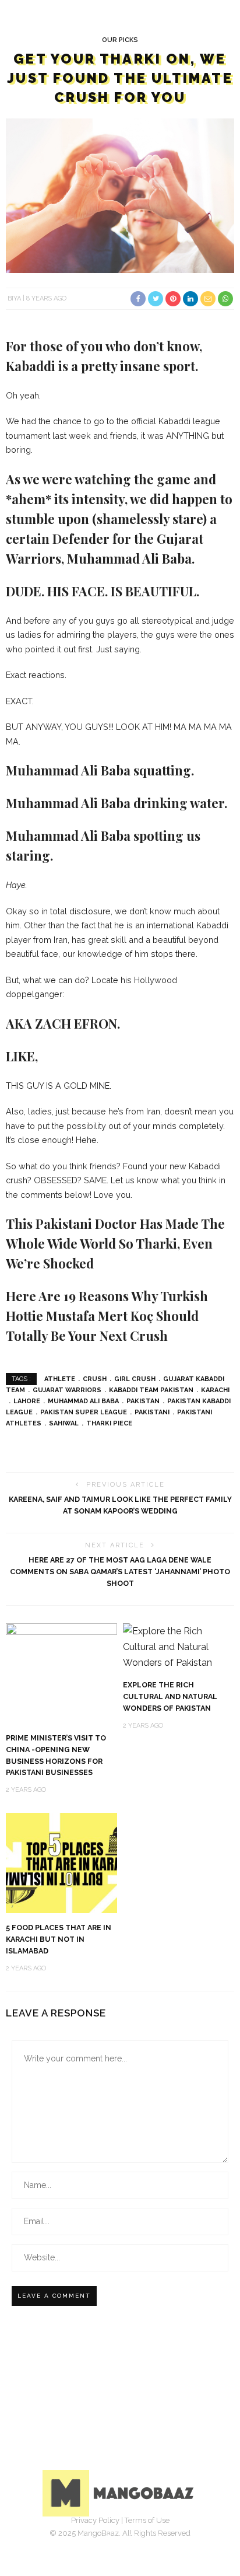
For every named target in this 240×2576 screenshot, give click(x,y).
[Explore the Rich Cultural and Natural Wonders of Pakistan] (179, 1646)
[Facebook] (82, 2538)
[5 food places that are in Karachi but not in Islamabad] (61, 1862)
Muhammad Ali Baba (83, 1401)
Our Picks (120, 40)
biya (14, 298)
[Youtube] (158, 2538)
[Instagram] (133, 2538)
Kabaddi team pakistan (151, 1390)
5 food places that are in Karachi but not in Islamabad (59, 1939)
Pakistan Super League (84, 1412)
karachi (215, 1390)
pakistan (143, 1401)
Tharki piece (109, 1423)
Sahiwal (64, 1423)
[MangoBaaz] (120, 2492)
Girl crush (135, 1379)
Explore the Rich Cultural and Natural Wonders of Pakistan (170, 1696)
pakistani (152, 1412)
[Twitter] (107, 2538)
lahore (27, 1401)
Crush (95, 1379)
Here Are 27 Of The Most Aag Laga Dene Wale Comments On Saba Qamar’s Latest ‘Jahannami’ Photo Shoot (120, 1572)
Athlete (60, 1379)
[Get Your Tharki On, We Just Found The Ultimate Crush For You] (120, 195)
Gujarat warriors (67, 1390)
